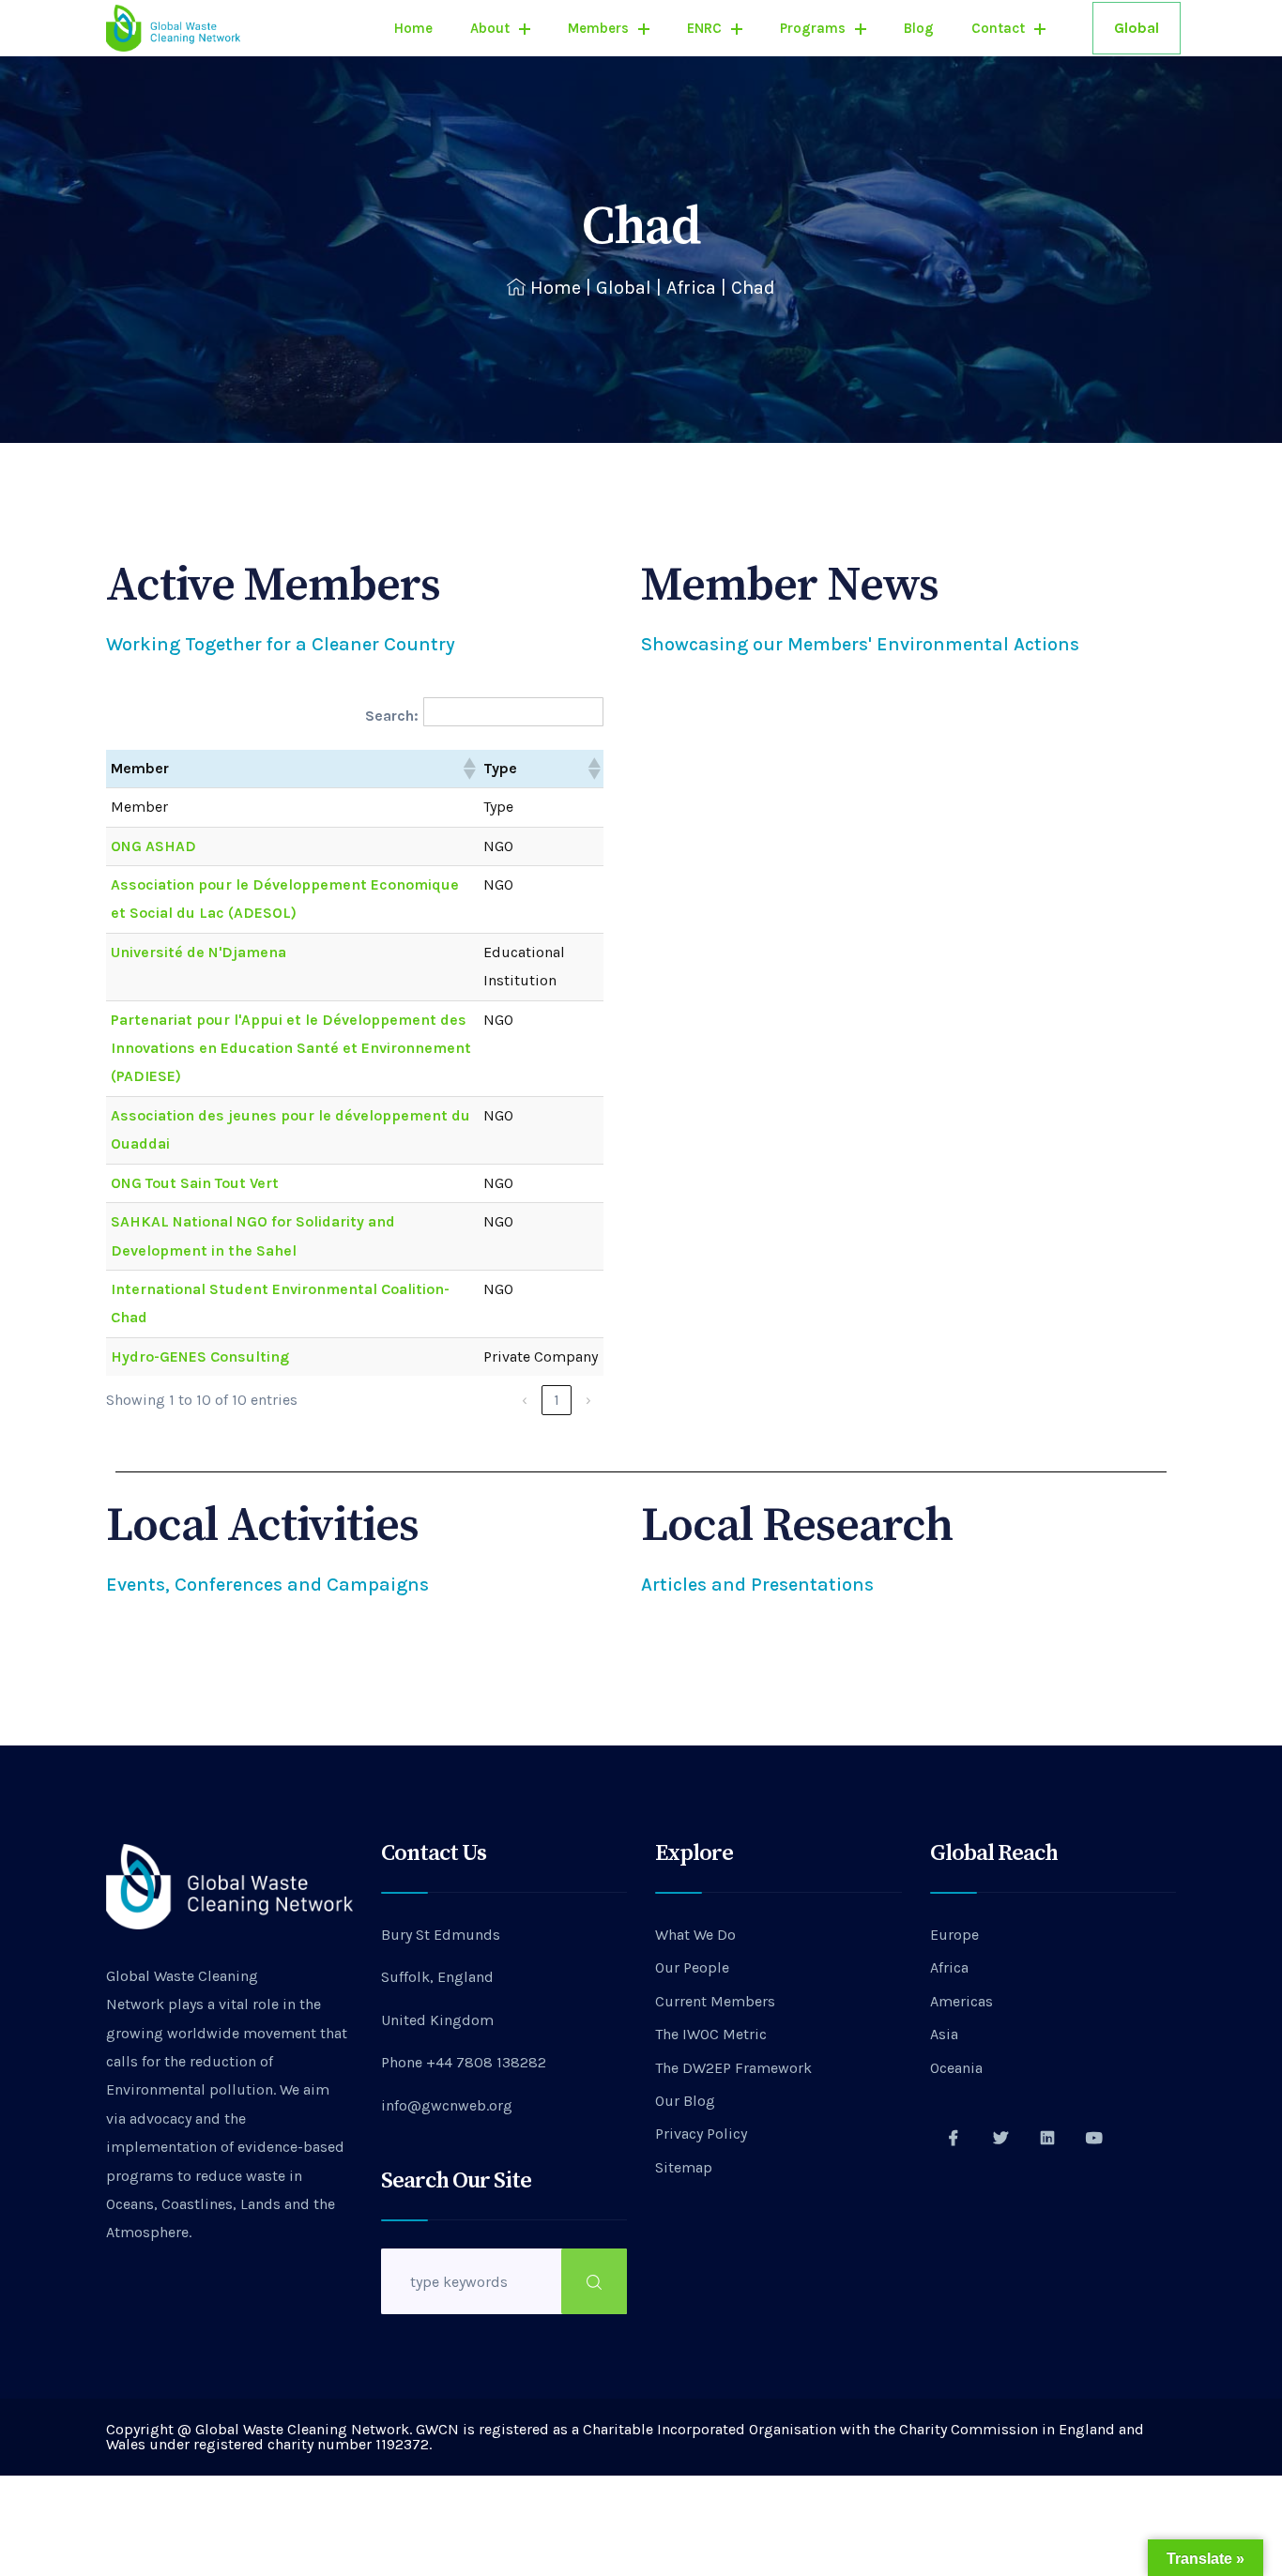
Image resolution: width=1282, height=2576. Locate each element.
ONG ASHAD (153, 846)
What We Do (695, 1935)
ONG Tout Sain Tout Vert (195, 1183)
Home (413, 28)
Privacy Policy (701, 2134)
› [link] (588, 1400)
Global (1137, 28)
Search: (392, 716)
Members (598, 28)
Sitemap (684, 2167)
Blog (919, 28)
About (490, 28)
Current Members (715, 2001)
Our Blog (685, 2101)
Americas (961, 2001)
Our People (692, 1967)
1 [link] (557, 1400)
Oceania (956, 2068)
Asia (944, 2034)
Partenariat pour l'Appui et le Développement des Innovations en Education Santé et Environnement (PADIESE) (291, 1048)
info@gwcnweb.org (447, 2105)
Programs (813, 28)
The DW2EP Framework (733, 2068)
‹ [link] (525, 1400)
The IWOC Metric (711, 2034)
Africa (691, 288)
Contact (998, 28)
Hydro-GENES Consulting (200, 1357)
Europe (954, 1935)
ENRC (704, 28)
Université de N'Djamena (198, 952)
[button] (468, 769)
